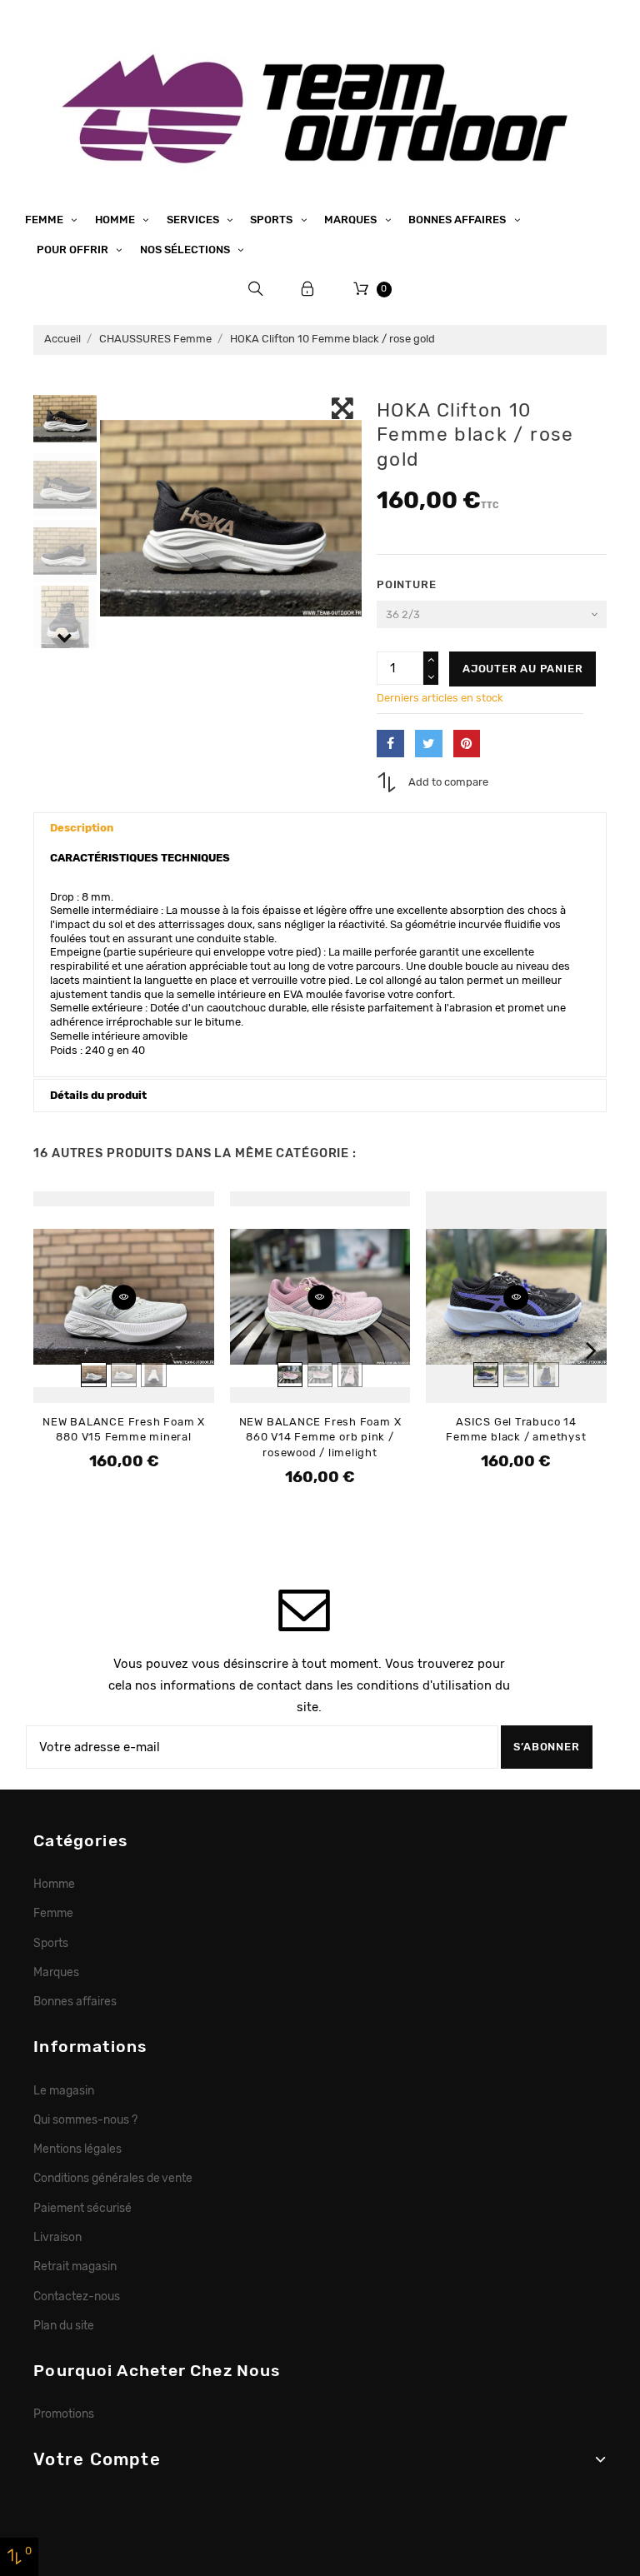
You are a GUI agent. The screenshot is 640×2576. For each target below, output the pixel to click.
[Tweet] (429, 744)
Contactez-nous (77, 2296)
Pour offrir (74, 250)
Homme (116, 220)
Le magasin (64, 2090)
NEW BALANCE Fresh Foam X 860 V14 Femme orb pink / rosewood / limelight (320, 1437)
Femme (45, 220)
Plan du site (64, 2325)
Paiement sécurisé (82, 2208)
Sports (272, 220)
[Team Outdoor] (320, 106)
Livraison (57, 2237)
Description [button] (82, 828)
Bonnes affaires (458, 220)
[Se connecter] (308, 289)
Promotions (64, 2414)
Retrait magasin (75, 2266)
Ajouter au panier (522, 669)
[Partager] (390, 744)
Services (194, 220)
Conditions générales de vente (113, 2178)
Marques (352, 220)
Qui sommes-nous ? (85, 2119)
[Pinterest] (467, 744)
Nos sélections (186, 250)
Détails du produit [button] (98, 1095)
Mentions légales (77, 2149)
